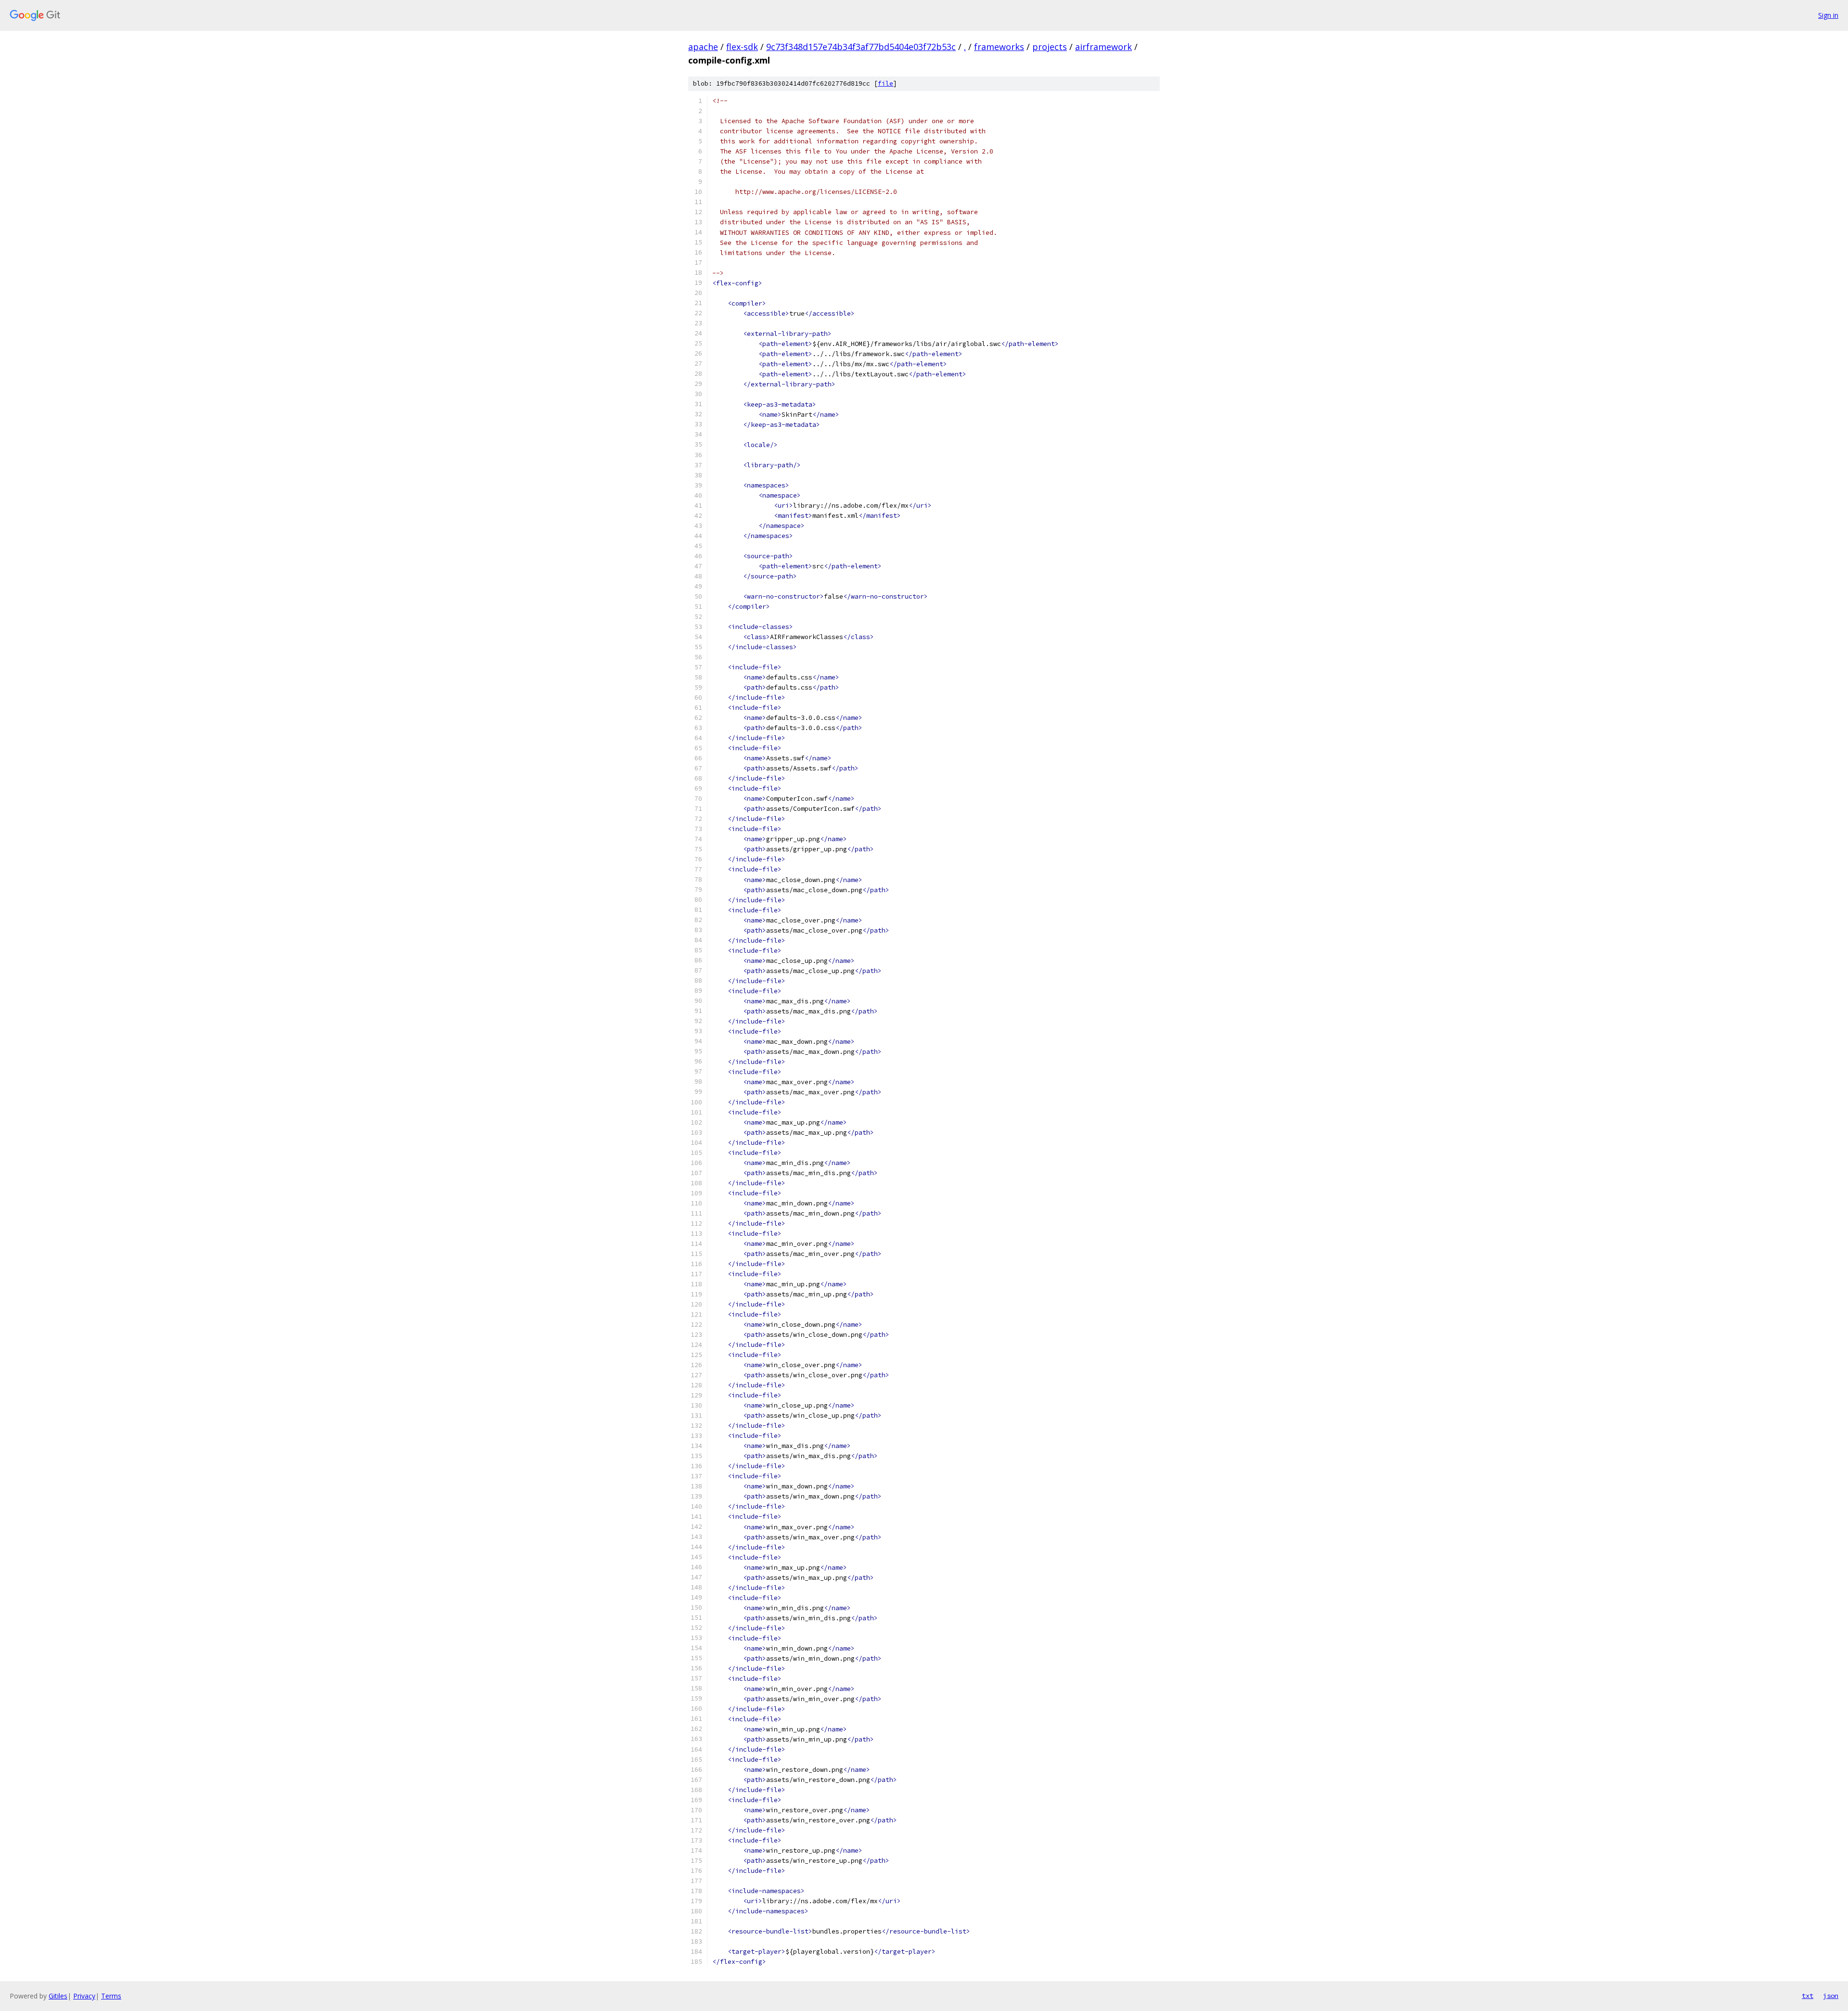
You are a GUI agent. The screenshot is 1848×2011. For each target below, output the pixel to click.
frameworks (999, 47)
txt (1808, 1996)
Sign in (1828, 15)
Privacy (84, 1996)
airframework (1104, 47)
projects (1050, 47)
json (1831, 1996)
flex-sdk (742, 47)
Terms (111, 1996)
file (885, 83)
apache (703, 47)
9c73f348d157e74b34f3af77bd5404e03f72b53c (861, 47)
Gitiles (58, 1996)
